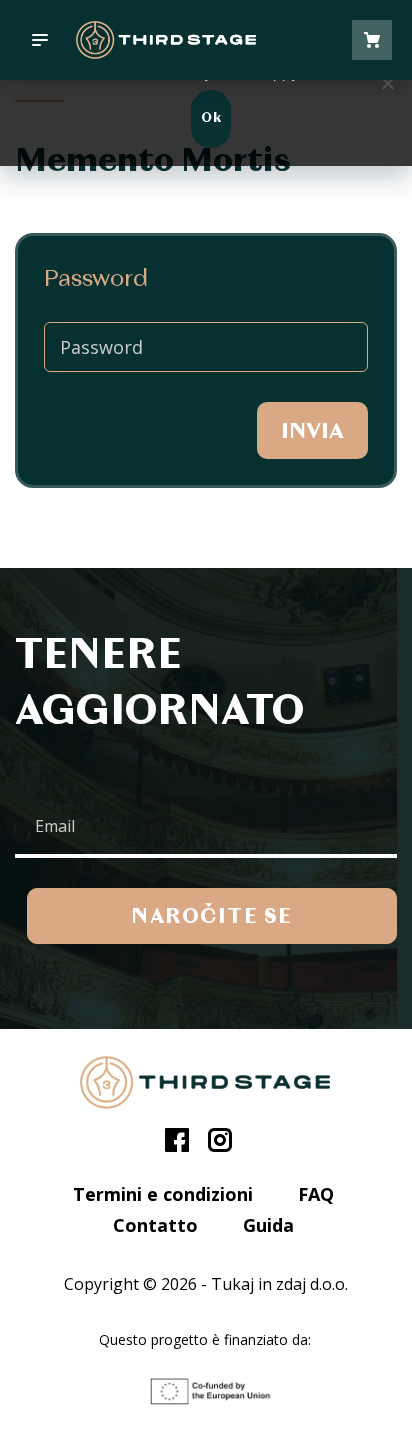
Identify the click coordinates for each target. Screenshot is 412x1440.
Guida (268, 1225)
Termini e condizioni (163, 1194)
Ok (211, 118)
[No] (387, 83)
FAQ (316, 1194)
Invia (312, 432)
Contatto (155, 1225)
